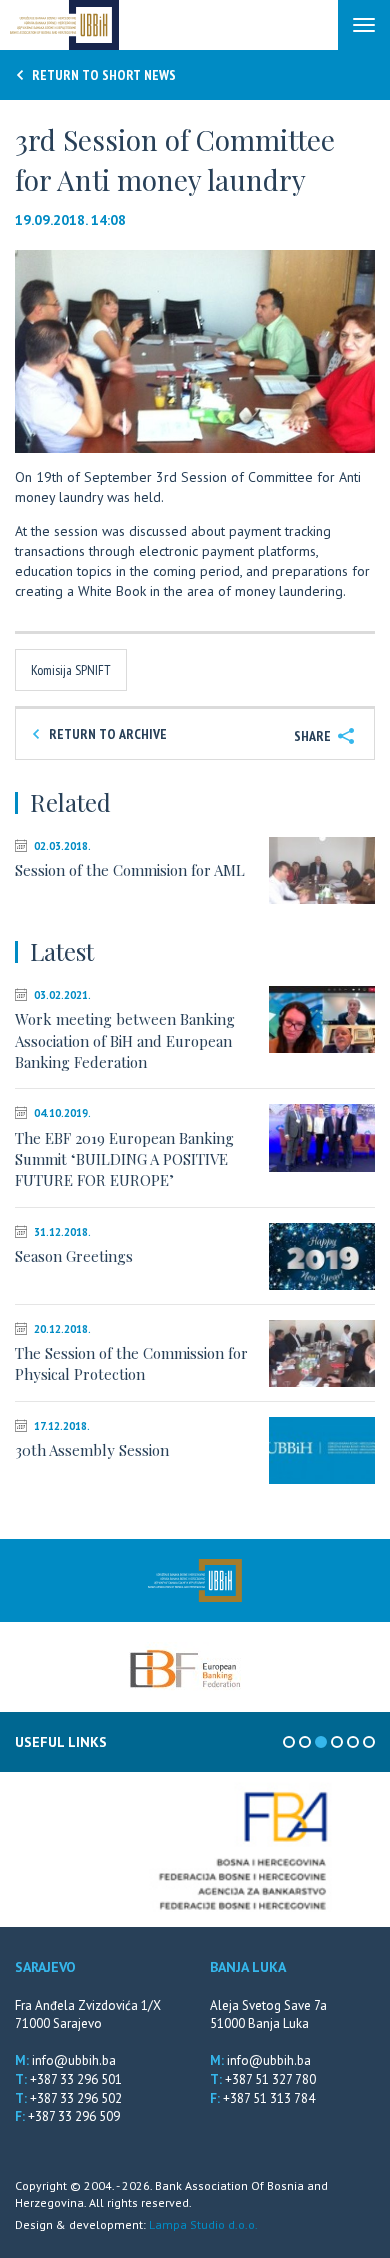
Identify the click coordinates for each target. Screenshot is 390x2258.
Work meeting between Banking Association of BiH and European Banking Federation (125, 1040)
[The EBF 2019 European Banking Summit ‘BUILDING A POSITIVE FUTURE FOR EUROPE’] (322, 1137)
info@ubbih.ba (74, 2060)
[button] (357, 268)
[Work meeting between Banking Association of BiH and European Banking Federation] (322, 1019)
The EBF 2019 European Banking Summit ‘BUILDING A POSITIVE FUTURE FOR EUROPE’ (124, 1159)
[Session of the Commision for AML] (322, 870)
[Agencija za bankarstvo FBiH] (195, 1849)
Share (314, 736)
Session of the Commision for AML (130, 870)
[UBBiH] (195, 1580)
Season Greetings (74, 1256)
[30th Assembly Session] (322, 1450)
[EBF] (185, 1667)
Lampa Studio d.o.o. (203, 2224)
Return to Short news (102, 75)
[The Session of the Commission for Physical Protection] (322, 1353)
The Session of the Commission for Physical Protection (131, 1363)
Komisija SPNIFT (71, 670)
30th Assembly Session (92, 1450)
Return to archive (106, 734)
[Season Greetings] (322, 1256)
